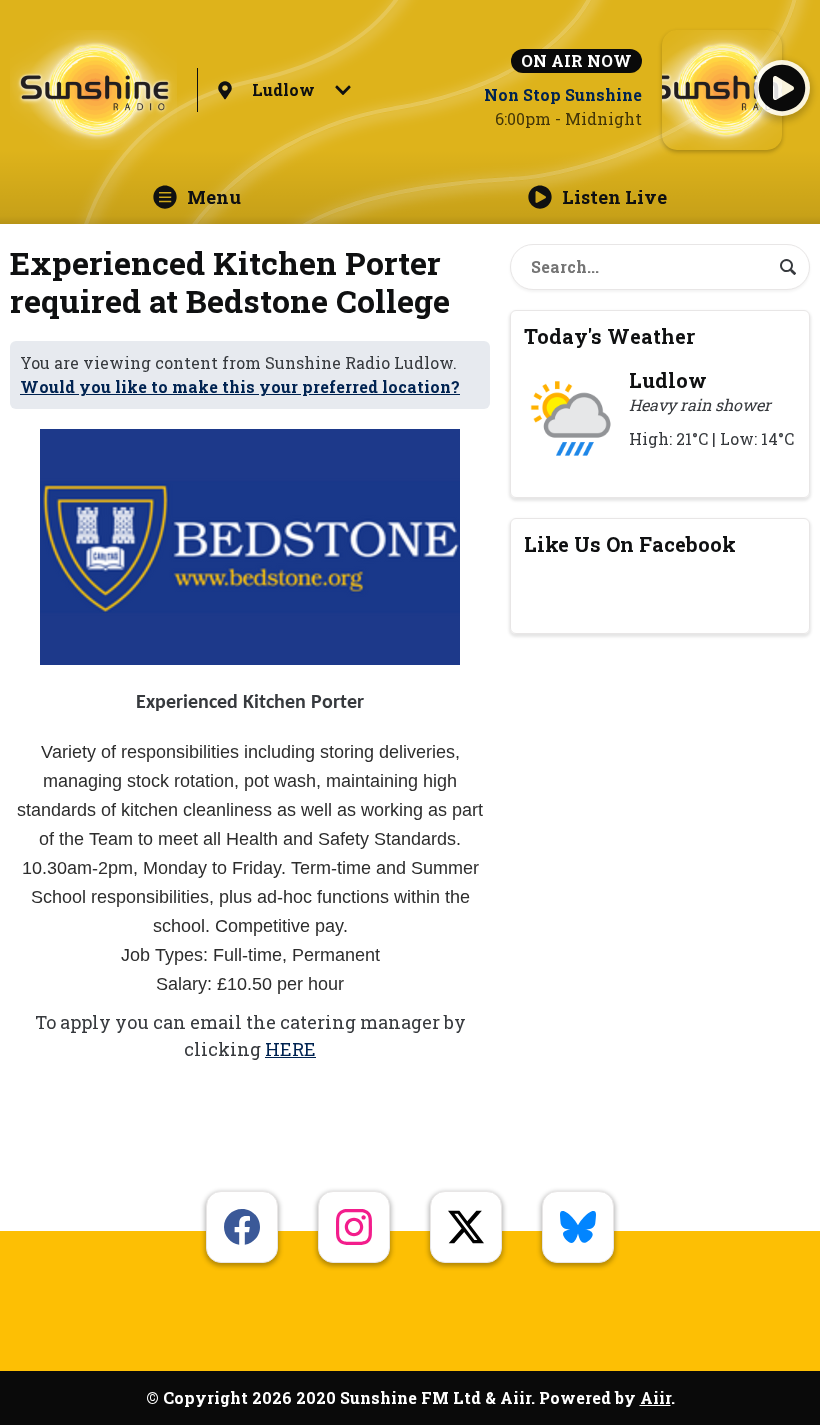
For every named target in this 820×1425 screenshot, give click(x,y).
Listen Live (614, 197)
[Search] (788, 267)
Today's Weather (609, 336)
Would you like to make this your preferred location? (240, 386)
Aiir (655, 1397)
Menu (214, 197)
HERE (290, 1049)
